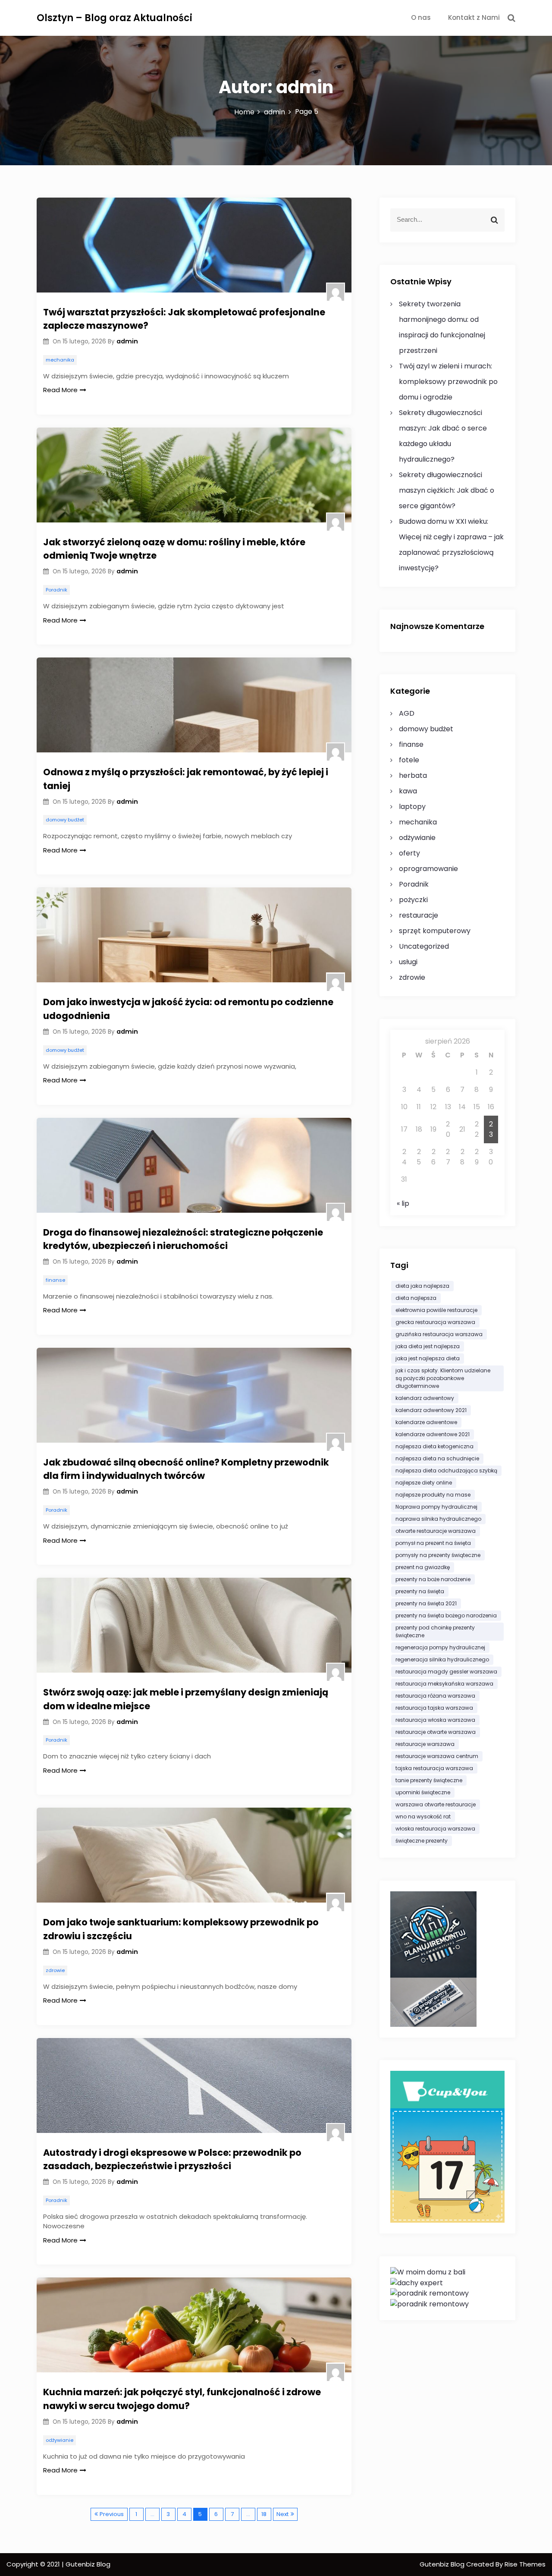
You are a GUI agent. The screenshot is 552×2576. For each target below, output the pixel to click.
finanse (55, 1280)
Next (282, 2514)
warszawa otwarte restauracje (436, 1804)
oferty (409, 853)
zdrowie (55, 1970)
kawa (408, 791)
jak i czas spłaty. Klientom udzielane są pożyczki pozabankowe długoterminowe (443, 1378)
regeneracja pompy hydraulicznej (440, 1647)
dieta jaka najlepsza (422, 1286)
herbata (413, 775)
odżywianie (60, 2440)
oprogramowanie (428, 869)
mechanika (60, 360)
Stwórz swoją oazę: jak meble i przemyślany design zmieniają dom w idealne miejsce (186, 1699)
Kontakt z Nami (474, 17)
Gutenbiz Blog (443, 2564)
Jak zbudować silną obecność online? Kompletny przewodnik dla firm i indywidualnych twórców (186, 1469)
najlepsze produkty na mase (433, 1495)
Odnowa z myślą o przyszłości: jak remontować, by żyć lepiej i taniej (186, 779)
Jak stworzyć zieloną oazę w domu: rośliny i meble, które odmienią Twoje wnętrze (174, 549)
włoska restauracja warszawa (435, 1829)
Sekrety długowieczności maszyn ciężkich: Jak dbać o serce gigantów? (447, 490)
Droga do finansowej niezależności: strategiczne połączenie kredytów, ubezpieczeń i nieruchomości (183, 1239)
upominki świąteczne (423, 1792)
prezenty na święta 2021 (426, 1603)
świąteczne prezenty (422, 1841)
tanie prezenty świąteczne (429, 1780)
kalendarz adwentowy (425, 1398)
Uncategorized (424, 946)
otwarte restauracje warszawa (436, 1531)
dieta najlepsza (416, 1298)
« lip (403, 1203)
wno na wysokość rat (423, 1816)
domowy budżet (65, 820)
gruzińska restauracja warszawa (439, 1334)
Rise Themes (525, 2564)
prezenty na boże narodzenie (433, 1579)
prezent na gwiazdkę (423, 1567)
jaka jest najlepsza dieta (428, 1358)
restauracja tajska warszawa (434, 1708)
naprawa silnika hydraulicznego (438, 1519)
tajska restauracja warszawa (434, 1768)
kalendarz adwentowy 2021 (431, 1410)
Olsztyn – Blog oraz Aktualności (114, 18)
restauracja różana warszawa (435, 1696)
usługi (408, 962)
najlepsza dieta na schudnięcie (437, 1458)
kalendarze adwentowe (426, 1422)
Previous (112, 2514)
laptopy (412, 807)
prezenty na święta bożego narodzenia (446, 1615)
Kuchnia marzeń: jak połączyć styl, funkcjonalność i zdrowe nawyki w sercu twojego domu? (182, 2399)
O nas (421, 17)
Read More (60, 390)
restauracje (419, 915)
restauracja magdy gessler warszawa (446, 1672)
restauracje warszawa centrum (437, 1756)
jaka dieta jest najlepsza (428, 1346)
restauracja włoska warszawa (435, 1720)
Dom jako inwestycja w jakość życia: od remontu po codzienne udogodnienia (188, 1009)
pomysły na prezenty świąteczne (438, 1555)
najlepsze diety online (424, 1483)
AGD (407, 713)
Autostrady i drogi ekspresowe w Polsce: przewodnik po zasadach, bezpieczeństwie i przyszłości (172, 2159)
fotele (409, 760)
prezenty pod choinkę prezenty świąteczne (435, 1631)
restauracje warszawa (425, 1744)
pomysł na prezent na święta (433, 1543)
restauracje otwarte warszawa (436, 1732)
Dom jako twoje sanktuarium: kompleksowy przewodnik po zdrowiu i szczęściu (181, 1929)
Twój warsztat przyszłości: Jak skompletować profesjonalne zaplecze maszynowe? (184, 319)
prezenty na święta (420, 1591)
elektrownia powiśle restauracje (436, 1310)
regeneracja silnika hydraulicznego (442, 1659)
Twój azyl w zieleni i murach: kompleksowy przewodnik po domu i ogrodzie (448, 382)
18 (264, 2514)
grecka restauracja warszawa (435, 1322)
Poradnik (56, 590)
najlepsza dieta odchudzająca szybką (446, 1470)
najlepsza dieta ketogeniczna (434, 1446)
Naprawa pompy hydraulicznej (436, 1507)
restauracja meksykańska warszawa (444, 1684)
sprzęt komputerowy (435, 931)
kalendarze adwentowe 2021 (433, 1434)
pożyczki (413, 900)
